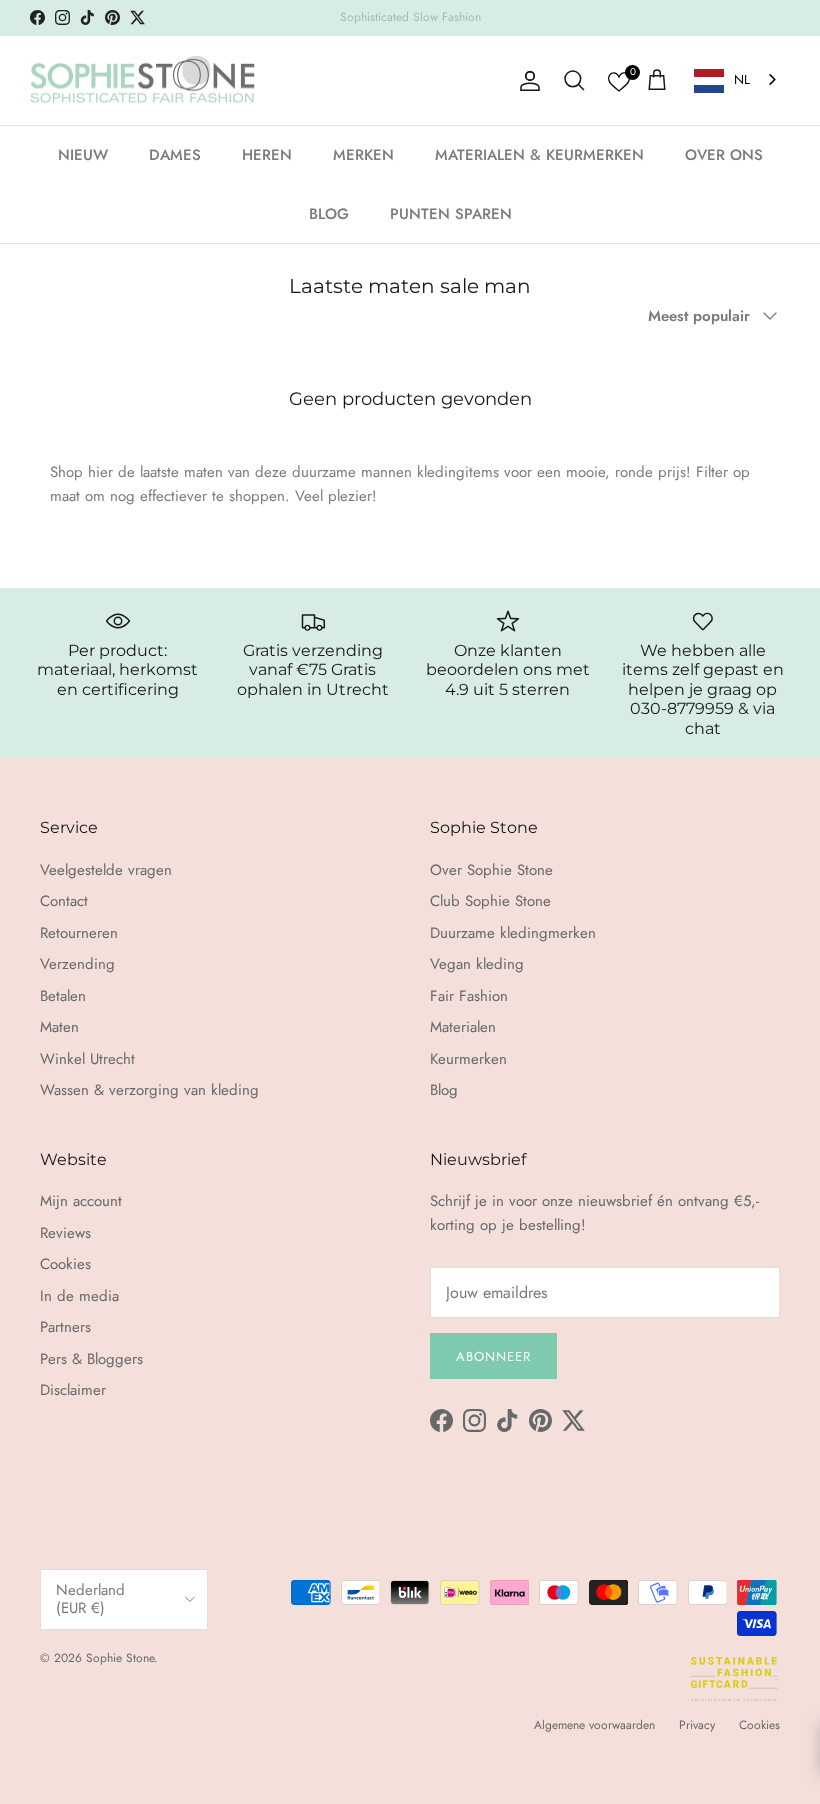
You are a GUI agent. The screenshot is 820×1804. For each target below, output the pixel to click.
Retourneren (79, 933)
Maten (59, 1027)
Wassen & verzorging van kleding (149, 1090)
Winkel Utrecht (87, 1059)
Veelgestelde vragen (106, 870)
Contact (64, 901)
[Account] (526, 81)
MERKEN (363, 155)
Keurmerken (468, 1059)
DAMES (175, 155)
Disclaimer (73, 1390)
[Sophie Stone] (142, 81)
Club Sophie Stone (490, 901)
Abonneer (493, 1356)
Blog (444, 1090)
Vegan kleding (477, 964)
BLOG (329, 214)
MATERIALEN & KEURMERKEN (539, 155)
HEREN (267, 155)
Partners (65, 1327)
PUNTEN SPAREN (451, 214)
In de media (79, 1296)
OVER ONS (724, 155)
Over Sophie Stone (491, 870)
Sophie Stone (120, 1658)
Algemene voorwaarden (594, 1725)
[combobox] (737, 80)
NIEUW (83, 155)
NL (742, 79)
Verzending (77, 964)
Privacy (697, 1725)
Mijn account (81, 1201)
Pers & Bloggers (91, 1359)
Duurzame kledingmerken (513, 933)
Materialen (463, 1027)
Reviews (65, 1233)
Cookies (65, 1264)
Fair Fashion (469, 996)
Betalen (63, 996)
